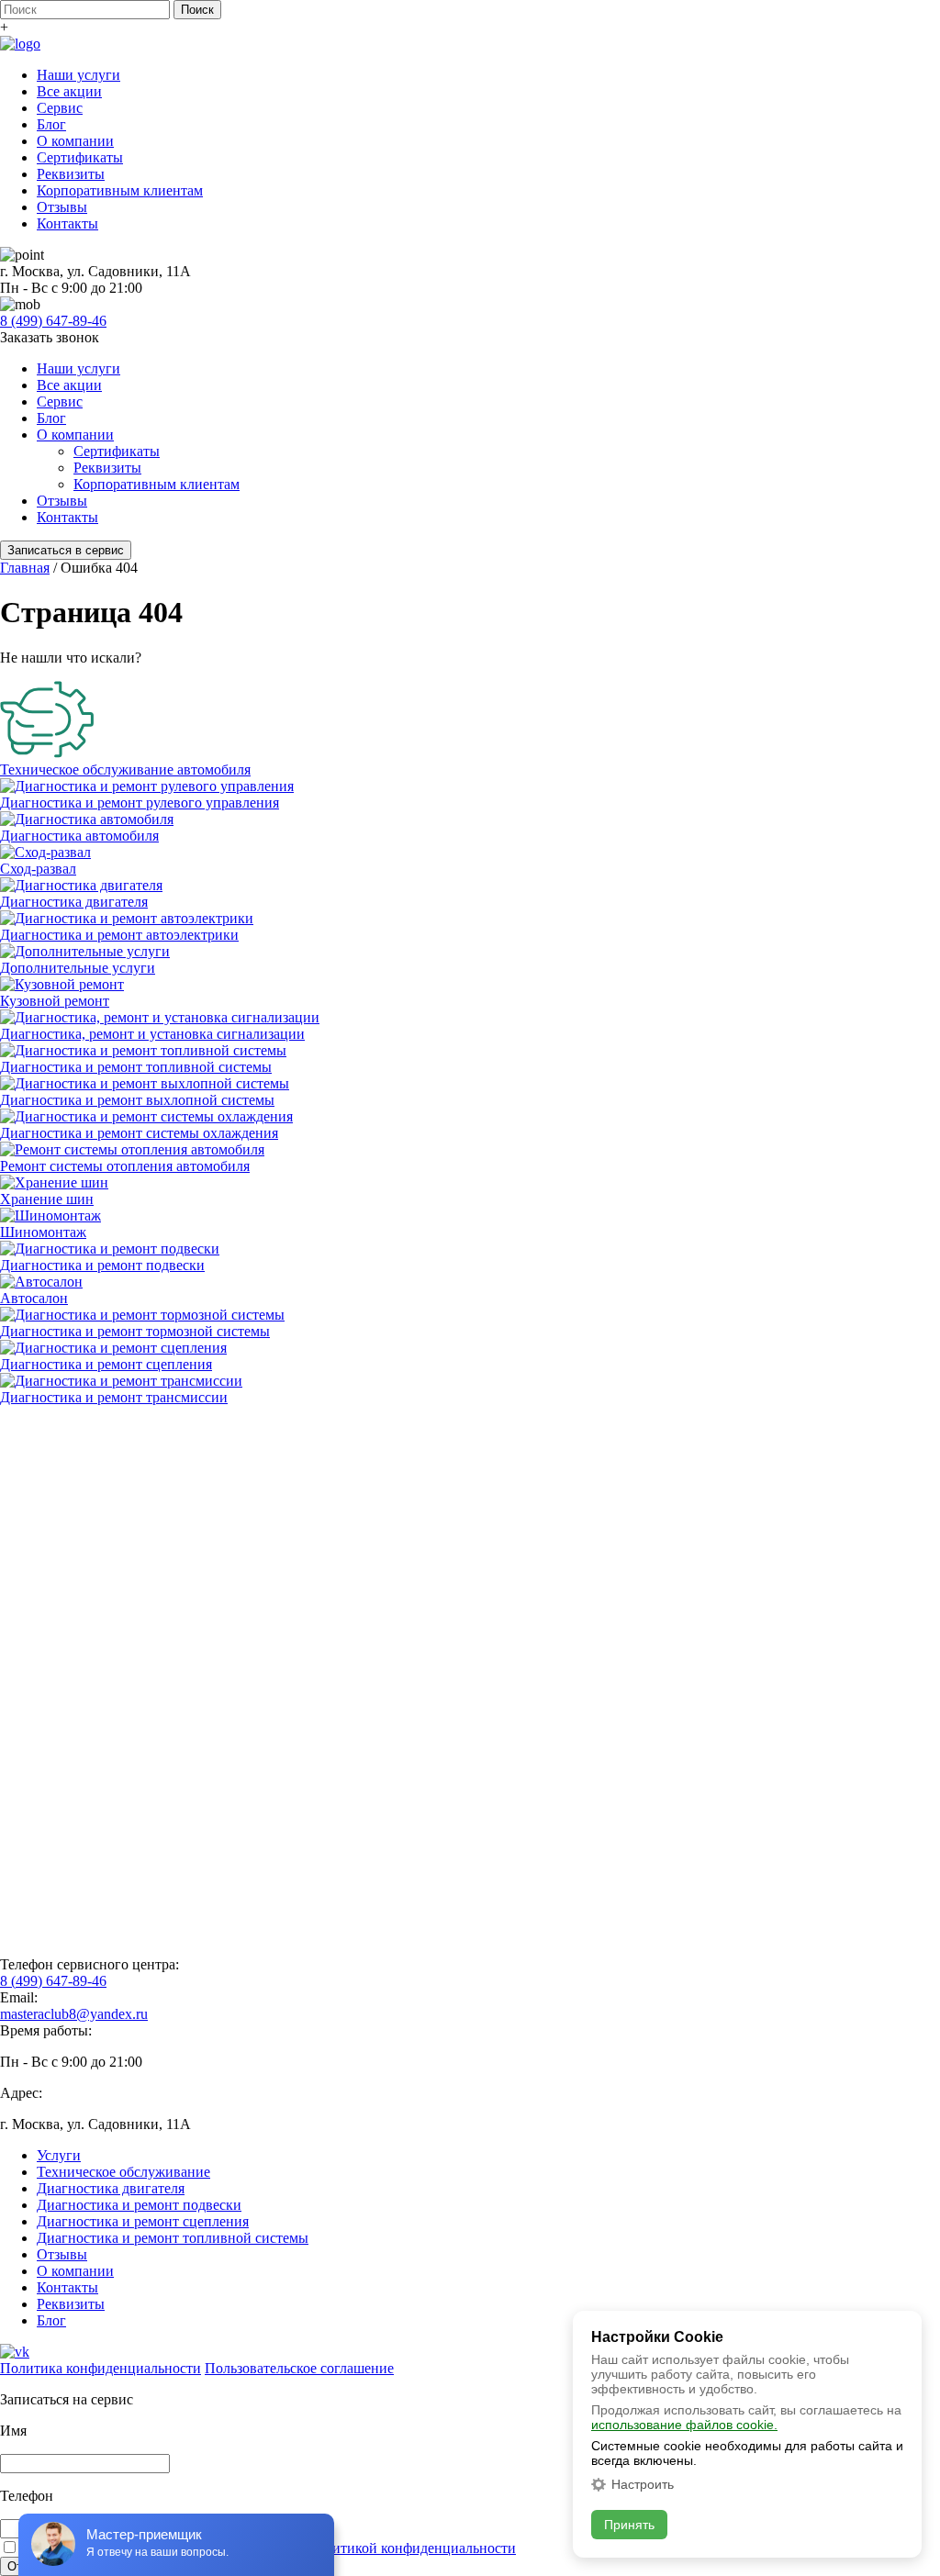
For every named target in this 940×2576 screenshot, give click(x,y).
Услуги (59, 2155)
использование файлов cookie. (684, 2425)
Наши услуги (78, 75)
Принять (629, 2525)
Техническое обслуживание (123, 2172)
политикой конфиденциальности (413, 2548)
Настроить (643, 2484)
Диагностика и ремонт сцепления (143, 2221)
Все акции (69, 91)
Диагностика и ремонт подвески (139, 2205)
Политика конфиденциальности (101, 2368)
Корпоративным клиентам (120, 190)
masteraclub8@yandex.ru (74, 2014)
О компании (75, 141)
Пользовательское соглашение (299, 2368)
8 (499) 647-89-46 (53, 321)
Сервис (60, 108)
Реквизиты (71, 174)
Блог (51, 124)
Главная (25, 568)
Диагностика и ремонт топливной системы (173, 2238)
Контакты (67, 223)
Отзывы (62, 207)
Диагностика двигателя (111, 2188)
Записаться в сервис (66, 550)
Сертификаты (80, 157)
